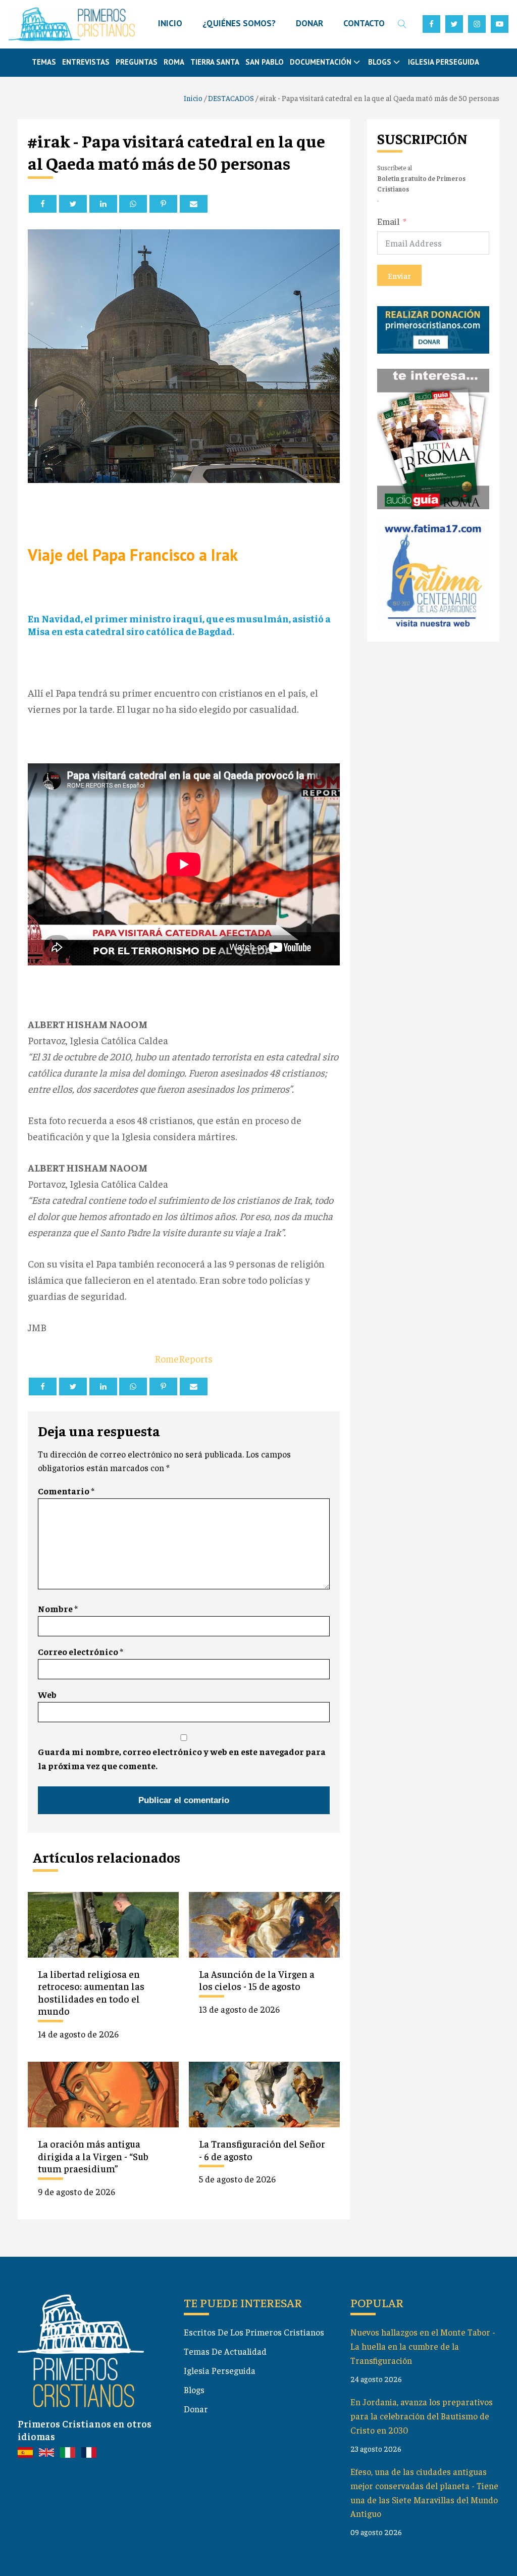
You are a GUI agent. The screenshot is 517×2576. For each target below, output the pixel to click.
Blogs (194, 2390)
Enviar (399, 275)
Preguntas (137, 62)
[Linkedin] (103, 204)
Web (47, 1694)
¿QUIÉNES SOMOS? (239, 23)
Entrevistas (86, 62)
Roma (174, 62)
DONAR (309, 23)
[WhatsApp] (133, 204)
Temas (44, 62)
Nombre (58, 1609)
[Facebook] (43, 204)
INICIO (170, 23)
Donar (196, 2409)
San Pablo (265, 62)
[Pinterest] (163, 204)
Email (389, 221)
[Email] (194, 204)
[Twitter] (73, 204)
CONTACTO (364, 23)
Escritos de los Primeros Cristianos (254, 2332)
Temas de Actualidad (225, 2351)
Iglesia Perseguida (444, 62)
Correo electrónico (81, 1651)
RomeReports (184, 1358)
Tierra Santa (215, 62)
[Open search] (402, 24)
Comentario (66, 1491)
